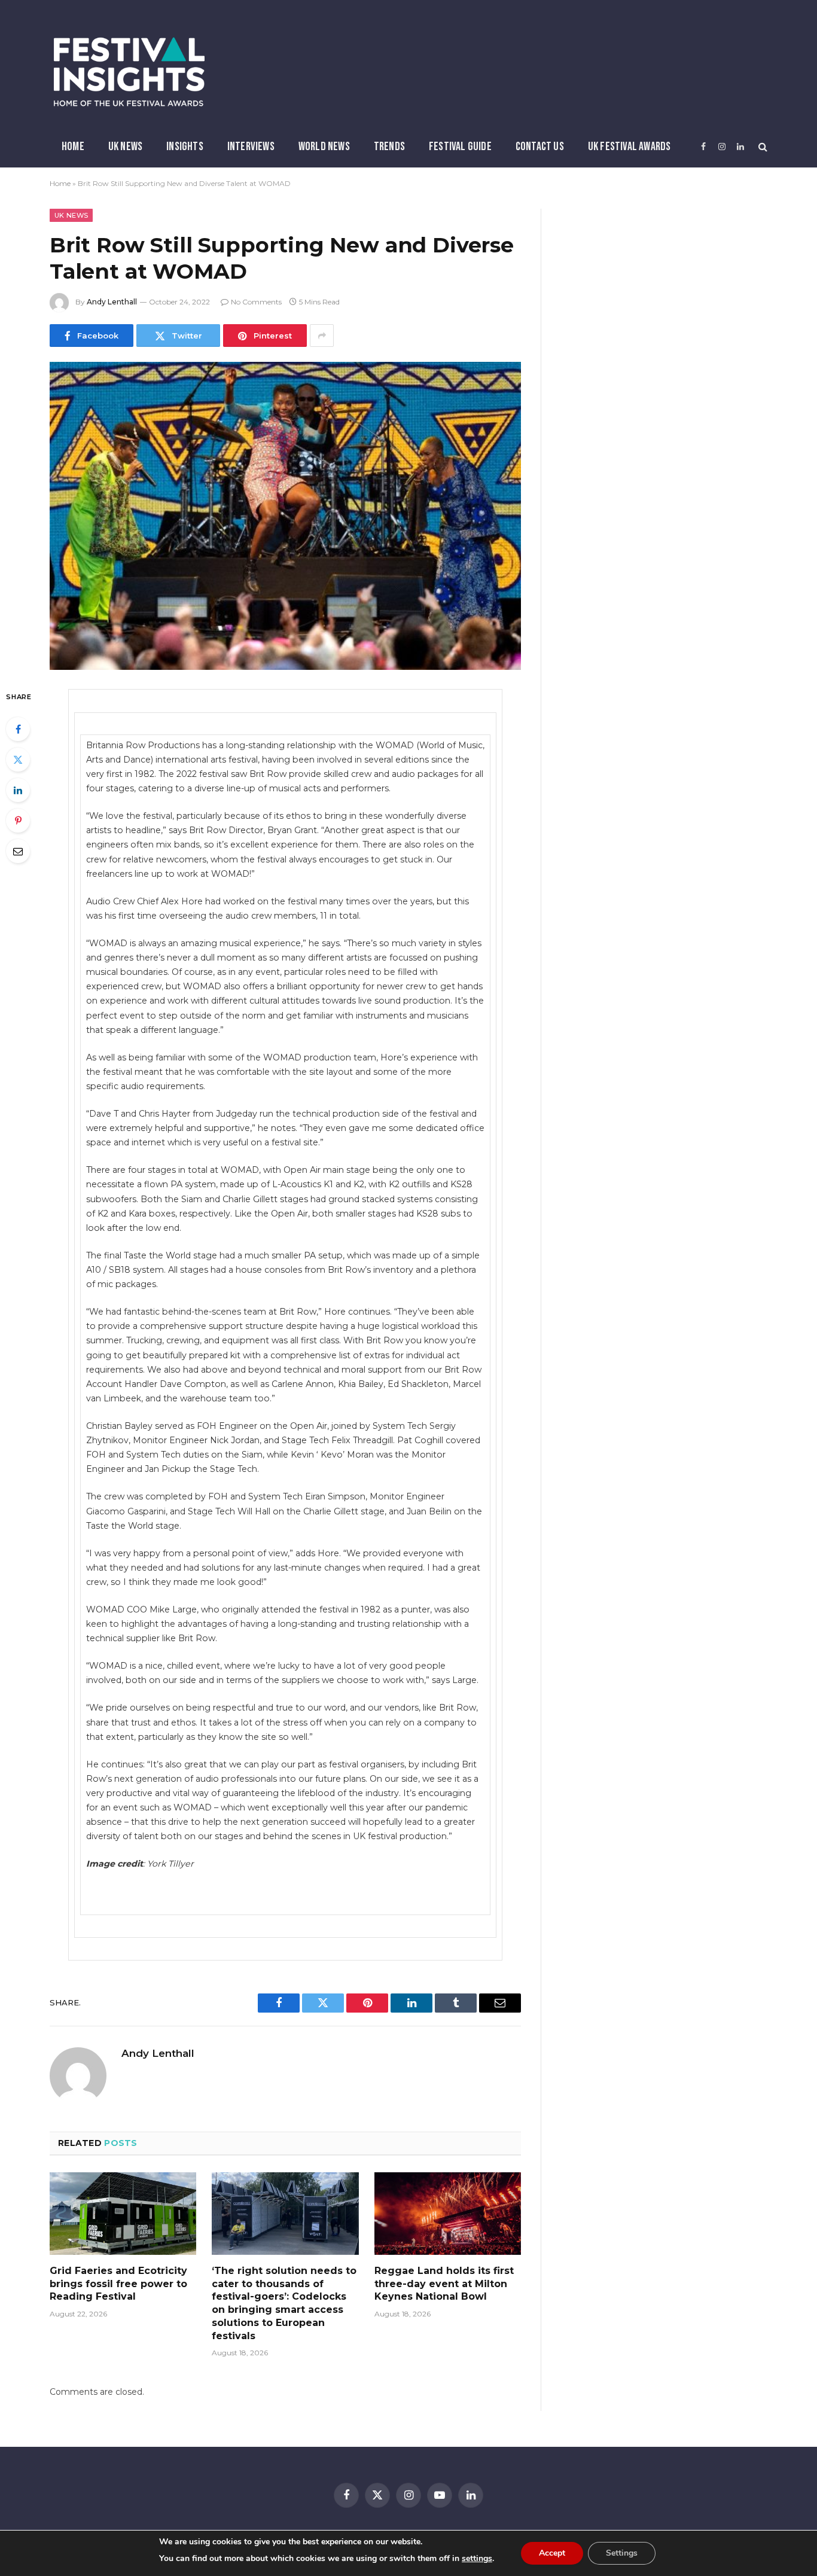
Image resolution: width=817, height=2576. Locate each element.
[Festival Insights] (129, 72)
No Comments (256, 302)
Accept (552, 2553)
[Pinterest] (18, 821)
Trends (389, 147)
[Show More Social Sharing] (322, 336)
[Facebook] (18, 729)
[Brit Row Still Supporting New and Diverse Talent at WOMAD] (285, 516)
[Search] (762, 147)
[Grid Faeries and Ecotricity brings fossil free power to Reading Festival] (123, 2214)
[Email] (18, 851)
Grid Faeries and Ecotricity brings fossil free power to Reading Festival (118, 2284)
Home (73, 147)
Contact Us (540, 147)
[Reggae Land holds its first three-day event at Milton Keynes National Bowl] (448, 2214)
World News (324, 147)
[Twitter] (18, 760)
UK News (125, 147)
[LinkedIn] (18, 790)
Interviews (251, 147)
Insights (185, 147)
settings (477, 2558)
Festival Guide (460, 147)
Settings (622, 2553)
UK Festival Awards (629, 147)
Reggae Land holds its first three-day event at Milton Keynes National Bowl (444, 2284)
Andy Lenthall (112, 302)
